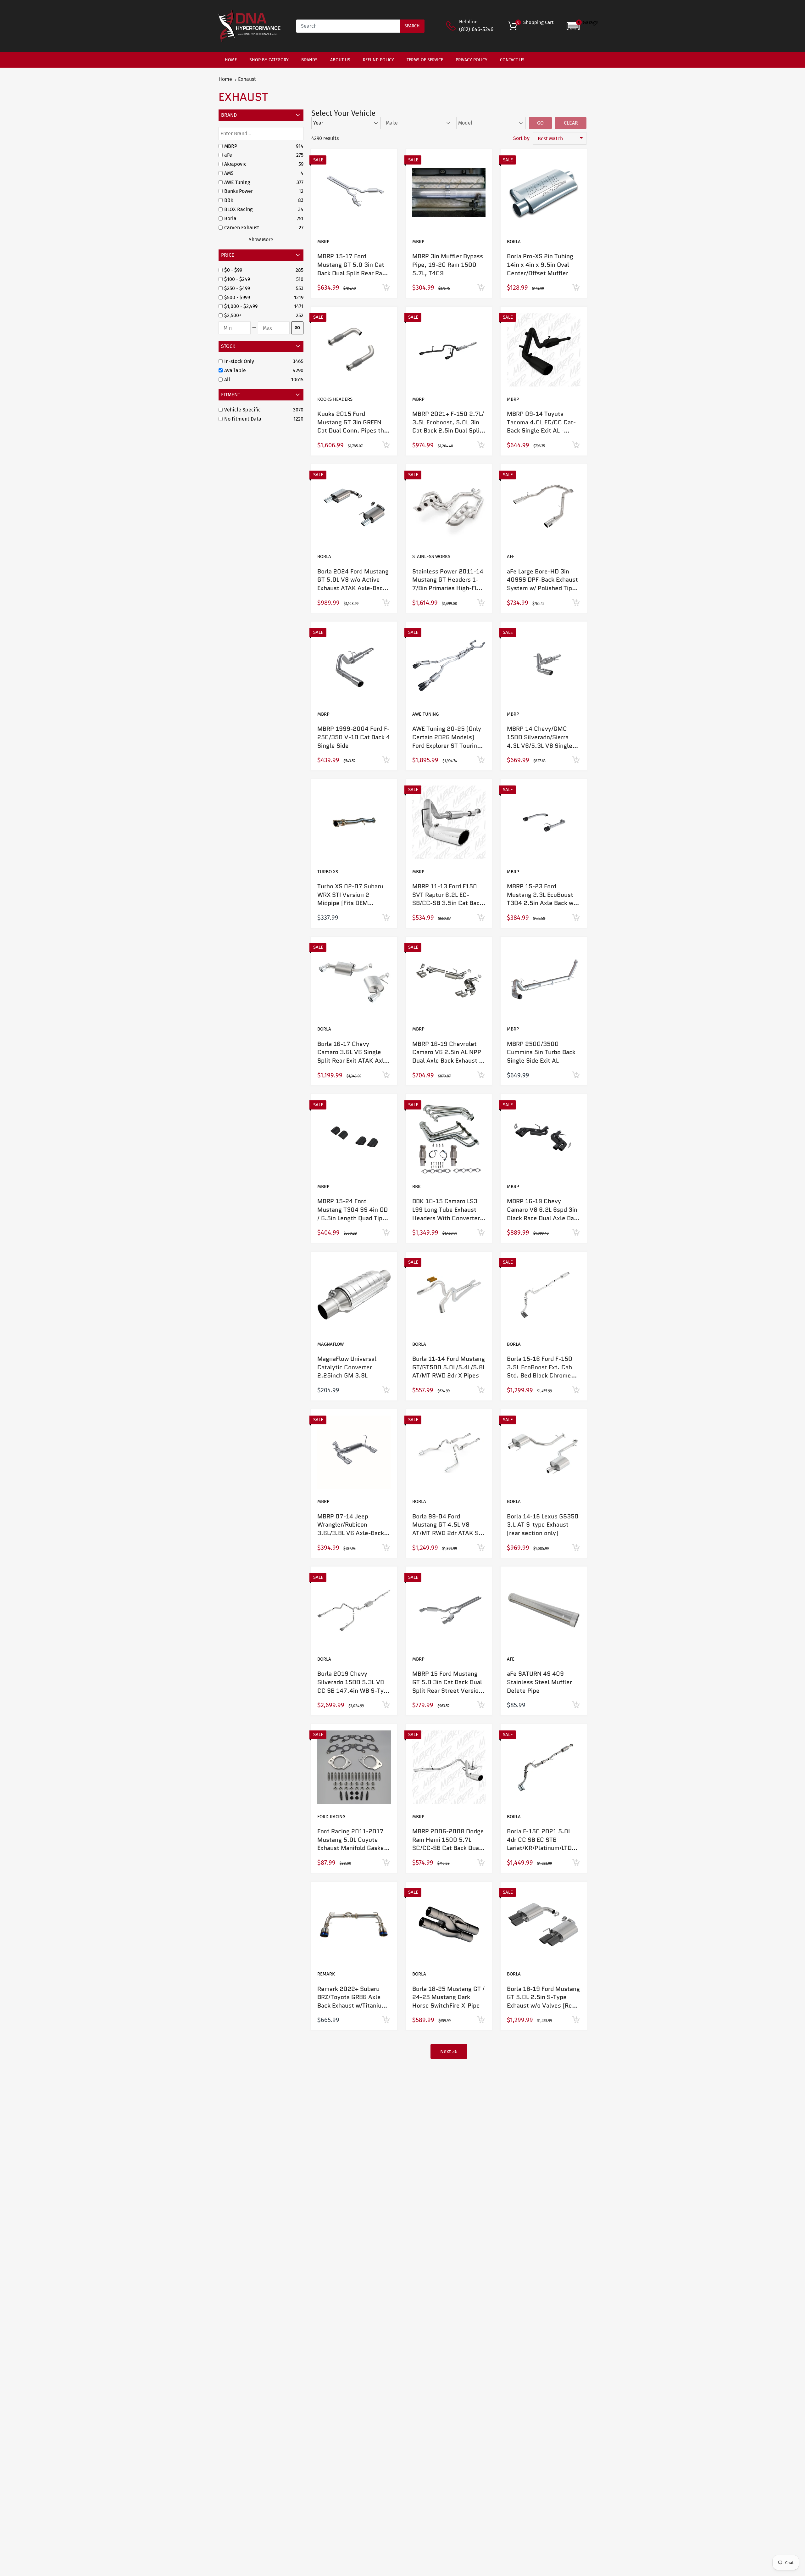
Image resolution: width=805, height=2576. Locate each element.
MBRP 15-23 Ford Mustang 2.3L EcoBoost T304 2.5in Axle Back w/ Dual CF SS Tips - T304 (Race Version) (541, 903)
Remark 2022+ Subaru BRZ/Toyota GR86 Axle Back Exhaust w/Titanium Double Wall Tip (352, 2001)
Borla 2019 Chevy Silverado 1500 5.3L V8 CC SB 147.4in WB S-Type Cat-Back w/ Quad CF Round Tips (354, 1690)
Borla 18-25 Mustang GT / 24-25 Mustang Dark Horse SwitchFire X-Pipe (448, 1997)
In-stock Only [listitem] (239, 361)
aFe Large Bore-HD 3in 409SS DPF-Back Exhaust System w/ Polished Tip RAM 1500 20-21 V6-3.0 (543, 584)
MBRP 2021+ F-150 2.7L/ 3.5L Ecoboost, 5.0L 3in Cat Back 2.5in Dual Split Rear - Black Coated (448, 426)
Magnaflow (330, 1344)
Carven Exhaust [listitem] (242, 228)
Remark (326, 1974)
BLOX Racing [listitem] (238, 209)
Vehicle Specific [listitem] (242, 410)
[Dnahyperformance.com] (250, 26)
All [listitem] (227, 380)
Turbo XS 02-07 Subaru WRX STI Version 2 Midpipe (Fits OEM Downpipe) (350, 899)
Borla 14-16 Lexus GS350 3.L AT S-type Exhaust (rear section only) (543, 1525)
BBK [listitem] (229, 200)
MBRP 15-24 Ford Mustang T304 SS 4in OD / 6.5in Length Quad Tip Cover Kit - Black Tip (353, 1214)
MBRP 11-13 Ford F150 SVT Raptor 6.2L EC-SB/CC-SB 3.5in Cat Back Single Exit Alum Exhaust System (447, 903)
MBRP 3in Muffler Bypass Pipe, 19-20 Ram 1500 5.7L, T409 (448, 265)
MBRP (323, 242)
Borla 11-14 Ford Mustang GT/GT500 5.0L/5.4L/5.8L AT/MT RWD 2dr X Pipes (449, 1367)
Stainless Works (431, 556)
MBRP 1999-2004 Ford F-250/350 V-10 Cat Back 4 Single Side (354, 737)
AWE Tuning (425, 714)
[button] (583, 26)
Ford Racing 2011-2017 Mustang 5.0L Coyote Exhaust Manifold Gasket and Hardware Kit (352, 1844)
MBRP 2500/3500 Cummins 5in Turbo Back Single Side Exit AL (541, 1052)
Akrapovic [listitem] (235, 164)
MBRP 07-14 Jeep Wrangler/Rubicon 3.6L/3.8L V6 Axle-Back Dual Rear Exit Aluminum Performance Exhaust (351, 1533)
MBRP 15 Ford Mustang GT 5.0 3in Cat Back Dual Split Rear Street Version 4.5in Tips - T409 (447, 1686)
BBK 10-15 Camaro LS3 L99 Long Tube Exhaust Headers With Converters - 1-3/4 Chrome (448, 1214)
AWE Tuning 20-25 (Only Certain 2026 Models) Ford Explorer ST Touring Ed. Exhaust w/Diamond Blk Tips (447, 745)
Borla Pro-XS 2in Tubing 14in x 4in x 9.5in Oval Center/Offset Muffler (540, 265)
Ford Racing (331, 1817)
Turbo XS (328, 872)
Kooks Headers (335, 399)
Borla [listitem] (230, 218)
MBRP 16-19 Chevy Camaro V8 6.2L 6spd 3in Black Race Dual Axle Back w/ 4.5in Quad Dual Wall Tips (544, 1218)
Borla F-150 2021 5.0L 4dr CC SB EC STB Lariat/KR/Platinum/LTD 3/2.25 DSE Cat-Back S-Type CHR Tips (540, 1848)
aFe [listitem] (228, 155)
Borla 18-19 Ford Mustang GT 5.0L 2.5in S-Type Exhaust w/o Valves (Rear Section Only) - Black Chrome (543, 2006)
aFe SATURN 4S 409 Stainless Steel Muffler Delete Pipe (539, 1682)
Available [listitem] (235, 370)
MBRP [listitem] (231, 146)
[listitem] (259, 270)
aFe (511, 556)
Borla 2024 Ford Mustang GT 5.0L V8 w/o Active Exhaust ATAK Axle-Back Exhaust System (353, 584)
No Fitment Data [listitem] (243, 419)
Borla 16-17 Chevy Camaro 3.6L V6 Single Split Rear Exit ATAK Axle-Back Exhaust (354, 1056)
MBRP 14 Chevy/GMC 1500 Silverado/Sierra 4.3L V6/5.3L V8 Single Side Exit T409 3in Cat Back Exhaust (540, 745)
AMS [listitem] (229, 173)
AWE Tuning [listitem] (237, 182)
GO (297, 328)
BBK (416, 1187)
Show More (261, 240)
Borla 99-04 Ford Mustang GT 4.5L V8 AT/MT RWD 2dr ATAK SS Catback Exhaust (447, 1529)
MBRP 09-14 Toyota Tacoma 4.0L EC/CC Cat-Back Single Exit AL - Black (541, 426)
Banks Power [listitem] (239, 191)
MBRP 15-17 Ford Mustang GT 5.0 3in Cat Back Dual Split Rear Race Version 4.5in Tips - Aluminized (353, 273)
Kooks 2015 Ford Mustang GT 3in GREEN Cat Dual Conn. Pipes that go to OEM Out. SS (353, 426)
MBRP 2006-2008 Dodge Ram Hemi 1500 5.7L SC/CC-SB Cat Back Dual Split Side (448, 1844)
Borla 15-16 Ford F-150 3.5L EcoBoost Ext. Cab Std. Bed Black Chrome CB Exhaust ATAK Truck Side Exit (540, 1375)
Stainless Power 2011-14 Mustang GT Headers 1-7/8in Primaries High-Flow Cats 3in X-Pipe (448, 584)
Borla (514, 242)
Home (225, 79)
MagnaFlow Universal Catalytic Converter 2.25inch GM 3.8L (347, 1367)
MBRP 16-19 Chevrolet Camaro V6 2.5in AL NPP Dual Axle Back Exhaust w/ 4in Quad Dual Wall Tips (449, 1056)
